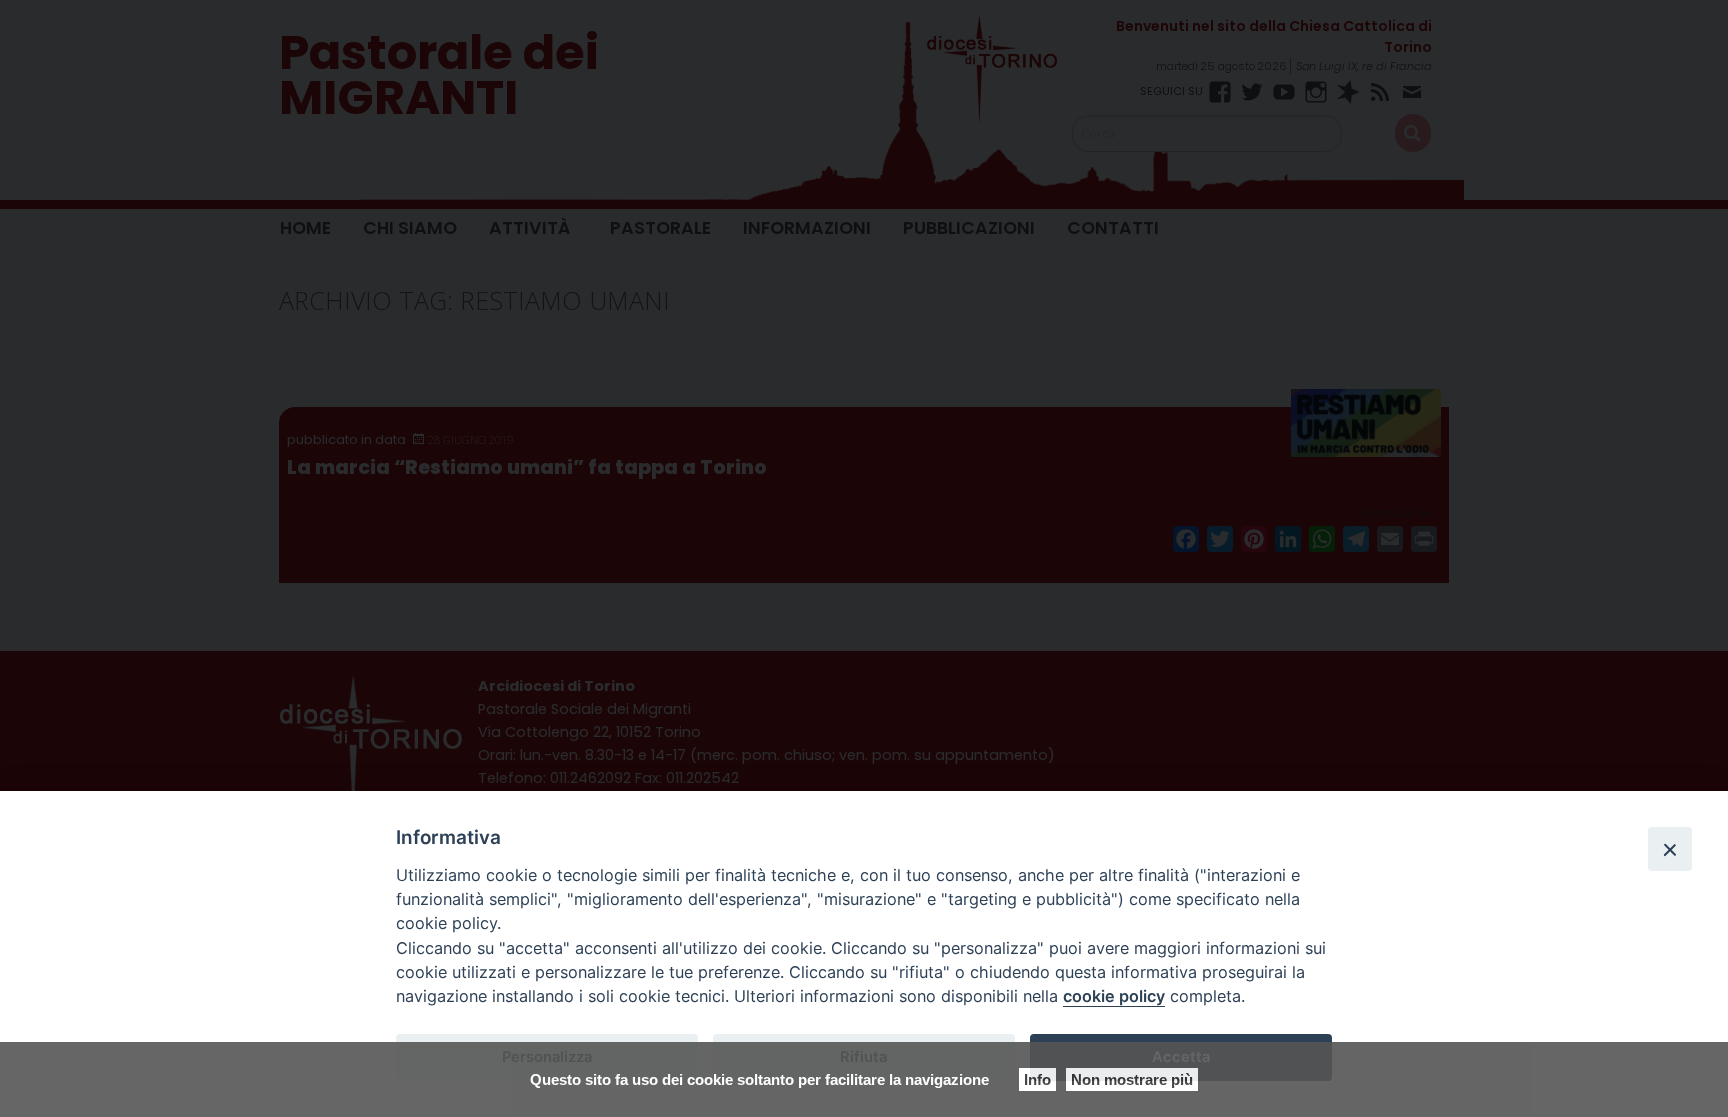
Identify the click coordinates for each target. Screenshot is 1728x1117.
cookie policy (1114, 996)
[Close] (1670, 849)
